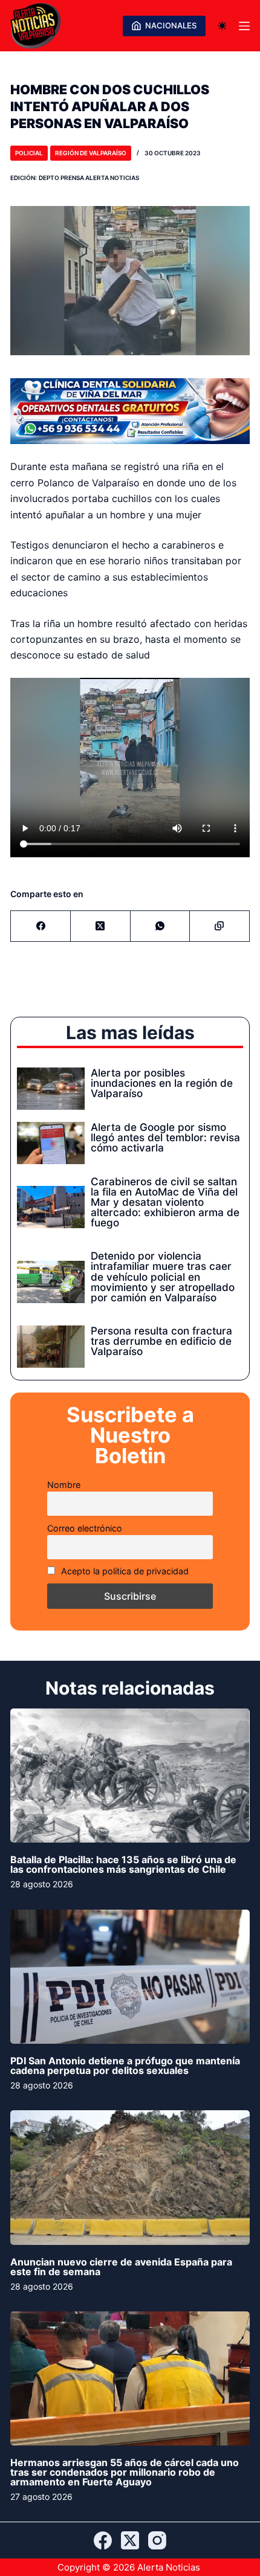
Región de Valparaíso (91, 153)
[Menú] (244, 26)
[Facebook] (41, 926)
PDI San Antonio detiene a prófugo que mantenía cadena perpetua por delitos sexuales (125, 2066)
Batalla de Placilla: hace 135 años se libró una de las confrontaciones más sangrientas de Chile (123, 1864)
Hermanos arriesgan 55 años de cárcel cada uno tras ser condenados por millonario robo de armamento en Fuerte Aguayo (125, 2472)
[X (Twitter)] (101, 926)
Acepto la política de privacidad (124, 1571)
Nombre (64, 1485)
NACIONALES (171, 25)
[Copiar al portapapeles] (220, 926)
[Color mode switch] (222, 26)
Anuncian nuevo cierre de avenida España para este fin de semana (121, 2267)
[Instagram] (157, 2540)
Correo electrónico (85, 1528)
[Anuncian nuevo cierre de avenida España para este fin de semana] (130, 2178)
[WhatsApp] (161, 926)
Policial (29, 153)
